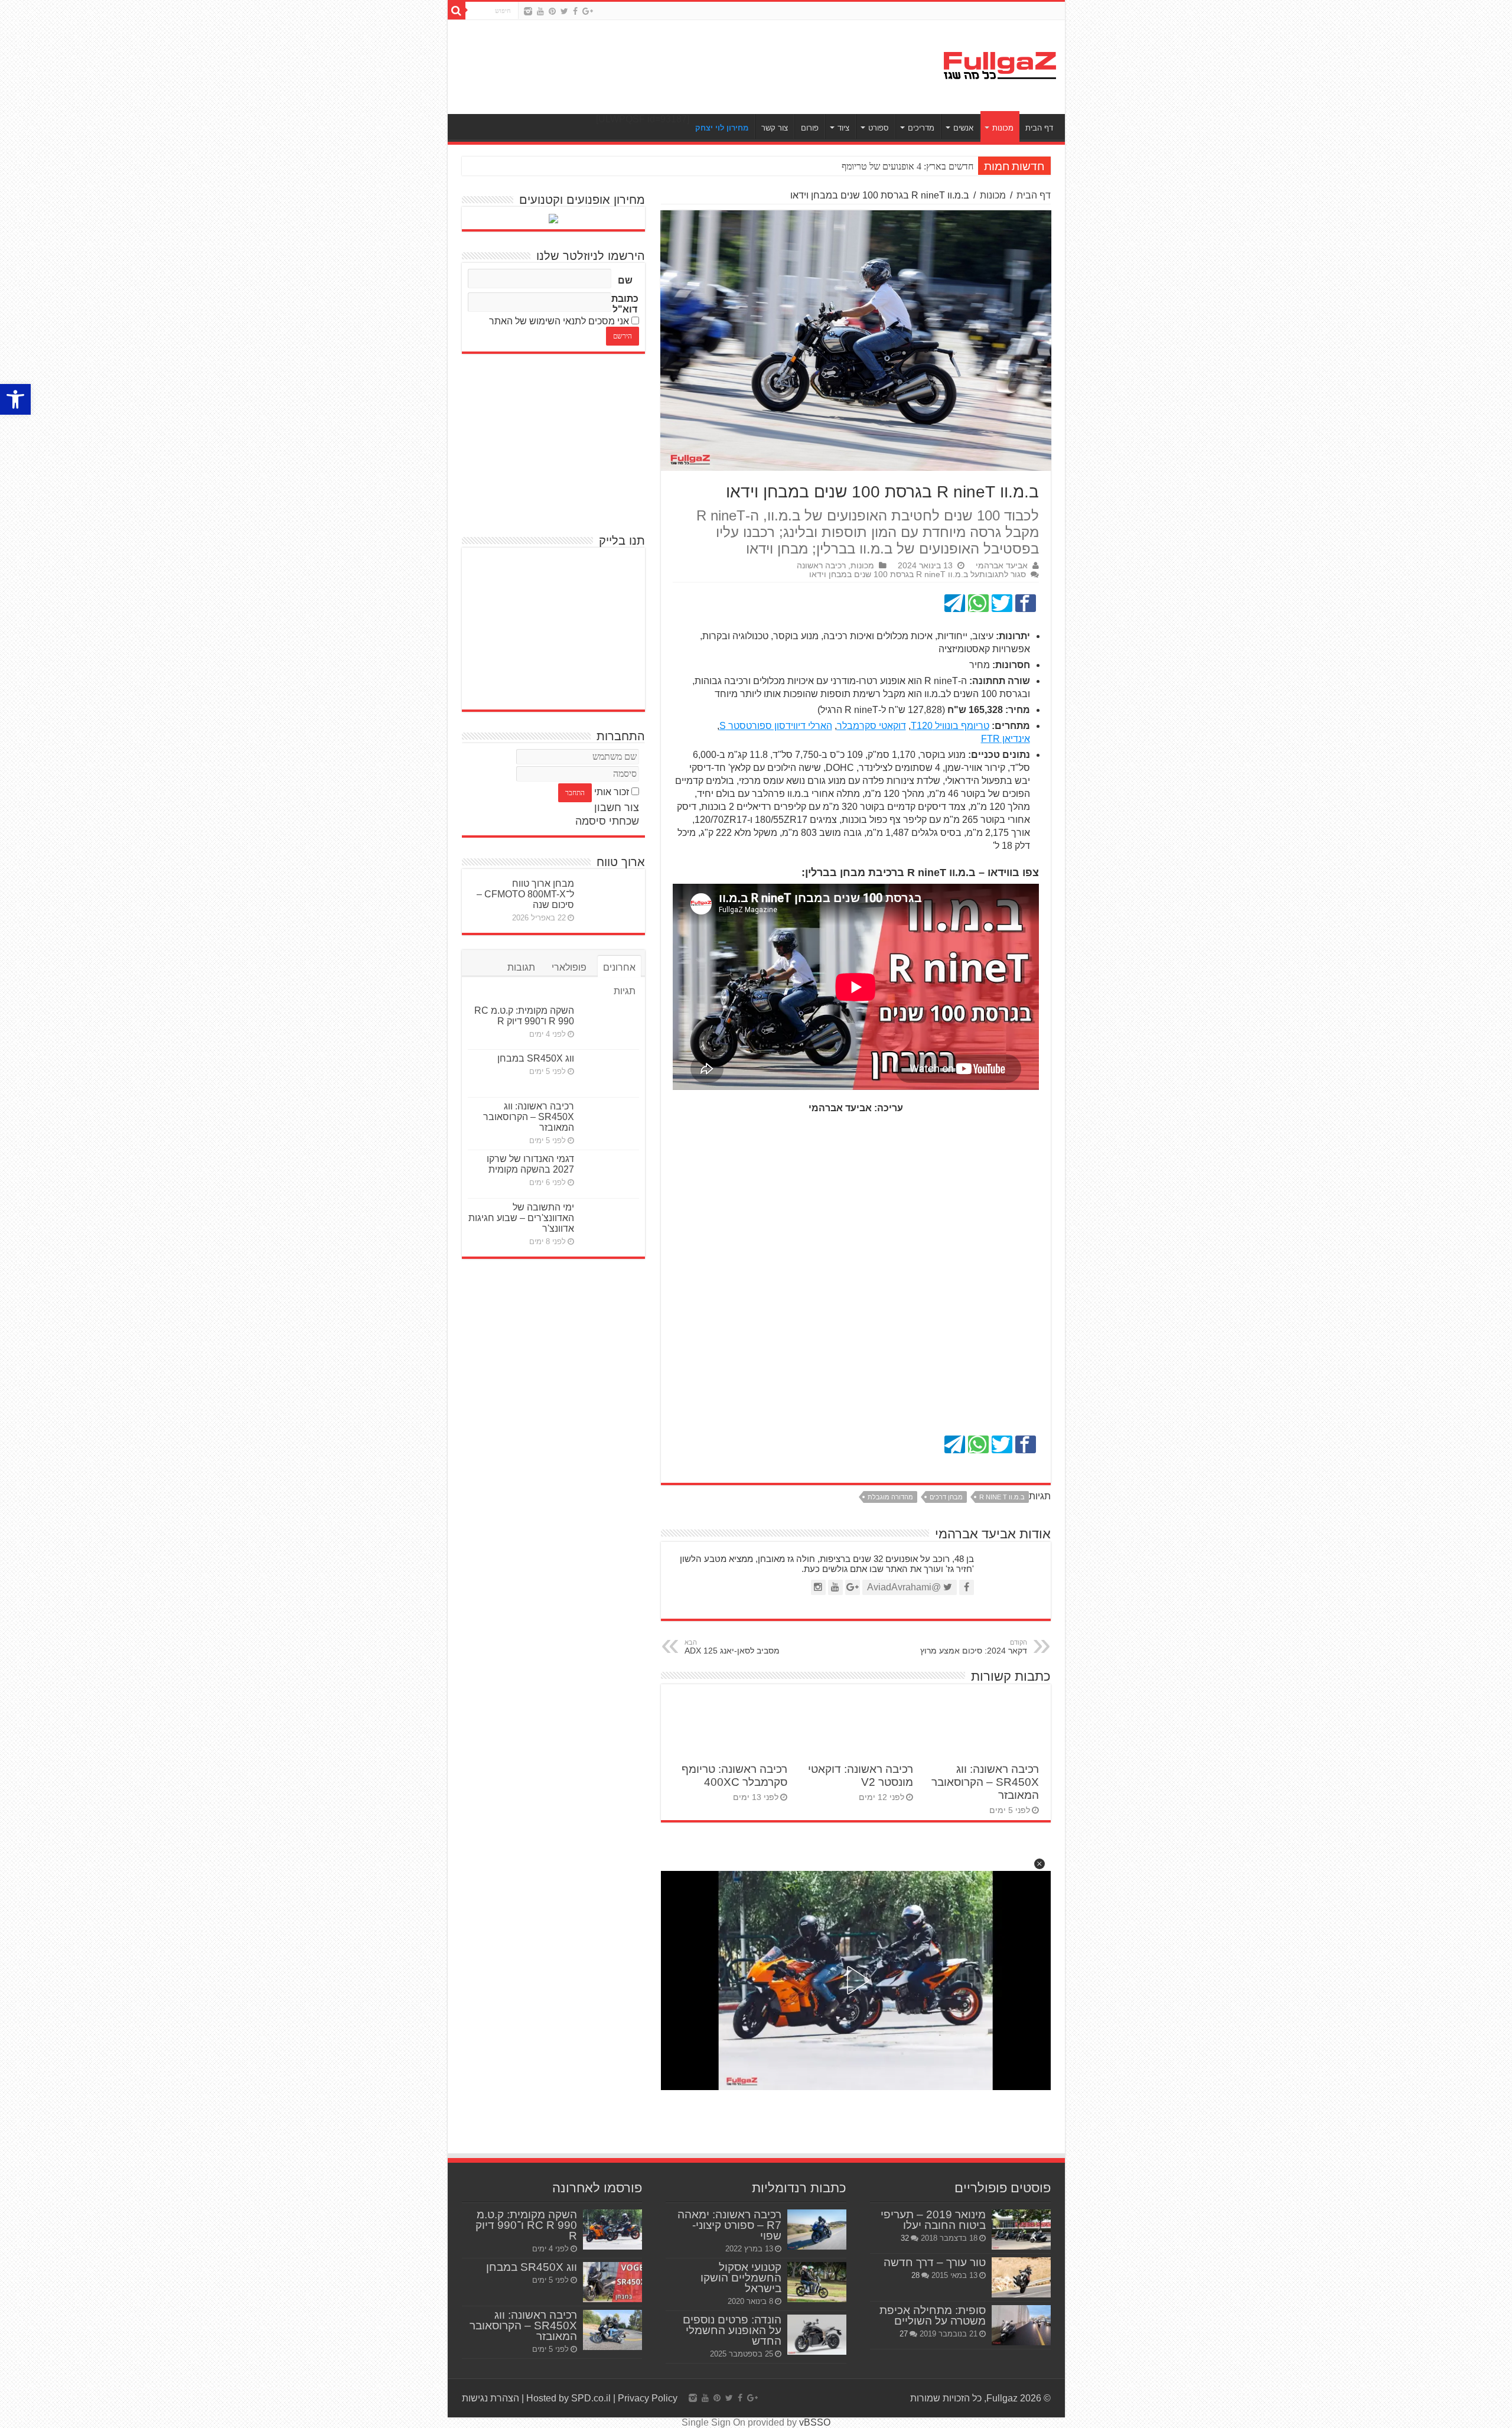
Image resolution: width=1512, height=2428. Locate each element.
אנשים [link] (963, 128)
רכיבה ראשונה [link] (821, 566)
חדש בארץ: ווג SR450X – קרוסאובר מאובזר (894, 166)
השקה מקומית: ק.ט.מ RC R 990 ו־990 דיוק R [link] (524, 1016)
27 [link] (904, 2334)
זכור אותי (612, 792)
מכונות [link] (1003, 128)
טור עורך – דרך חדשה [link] (935, 2262)
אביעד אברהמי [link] (1002, 566)
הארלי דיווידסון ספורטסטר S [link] (776, 726)
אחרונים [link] (619, 967)
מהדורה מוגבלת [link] (890, 1497)
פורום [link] (810, 128)
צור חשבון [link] (617, 808)
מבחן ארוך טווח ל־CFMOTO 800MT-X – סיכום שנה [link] (525, 894)
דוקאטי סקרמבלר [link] (871, 726)
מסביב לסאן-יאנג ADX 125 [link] (732, 1647)
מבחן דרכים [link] (946, 1497)
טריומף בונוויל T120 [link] (950, 726)
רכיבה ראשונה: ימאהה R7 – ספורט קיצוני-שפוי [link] (729, 2225)
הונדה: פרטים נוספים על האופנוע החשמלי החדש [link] (732, 2330)
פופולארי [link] (569, 967)
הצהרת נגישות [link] (491, 2398)
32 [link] (905, 2238)
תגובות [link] (521, 967)
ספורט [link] (879, 128)
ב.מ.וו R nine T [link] (1002, 1497)
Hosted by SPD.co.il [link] (568, 2398)
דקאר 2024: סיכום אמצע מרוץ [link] (974, 1647)
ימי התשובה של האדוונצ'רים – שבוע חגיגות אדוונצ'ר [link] (521, 1218)
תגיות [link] (625, 991)
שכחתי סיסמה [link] (607, 821)
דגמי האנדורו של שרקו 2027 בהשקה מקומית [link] (530, 1164)
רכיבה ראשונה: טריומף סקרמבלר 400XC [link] (734, 1776)
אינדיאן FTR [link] (1006, 739)
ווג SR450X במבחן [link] (536, 1058)
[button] (1039, 1864)
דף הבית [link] (1039, 128)
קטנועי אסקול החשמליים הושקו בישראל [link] (741, 2278)
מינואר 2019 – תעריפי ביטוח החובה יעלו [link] (933, 2220)
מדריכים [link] (921, 128)
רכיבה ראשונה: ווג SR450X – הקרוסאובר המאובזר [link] (985, 1782)
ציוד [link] (843, 128)
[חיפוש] (457, 11)
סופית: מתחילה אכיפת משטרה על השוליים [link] (933, 2315)
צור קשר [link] (775, 128)
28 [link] (915, 2275)
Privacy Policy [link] (648, 2398)
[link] (15, 399)
